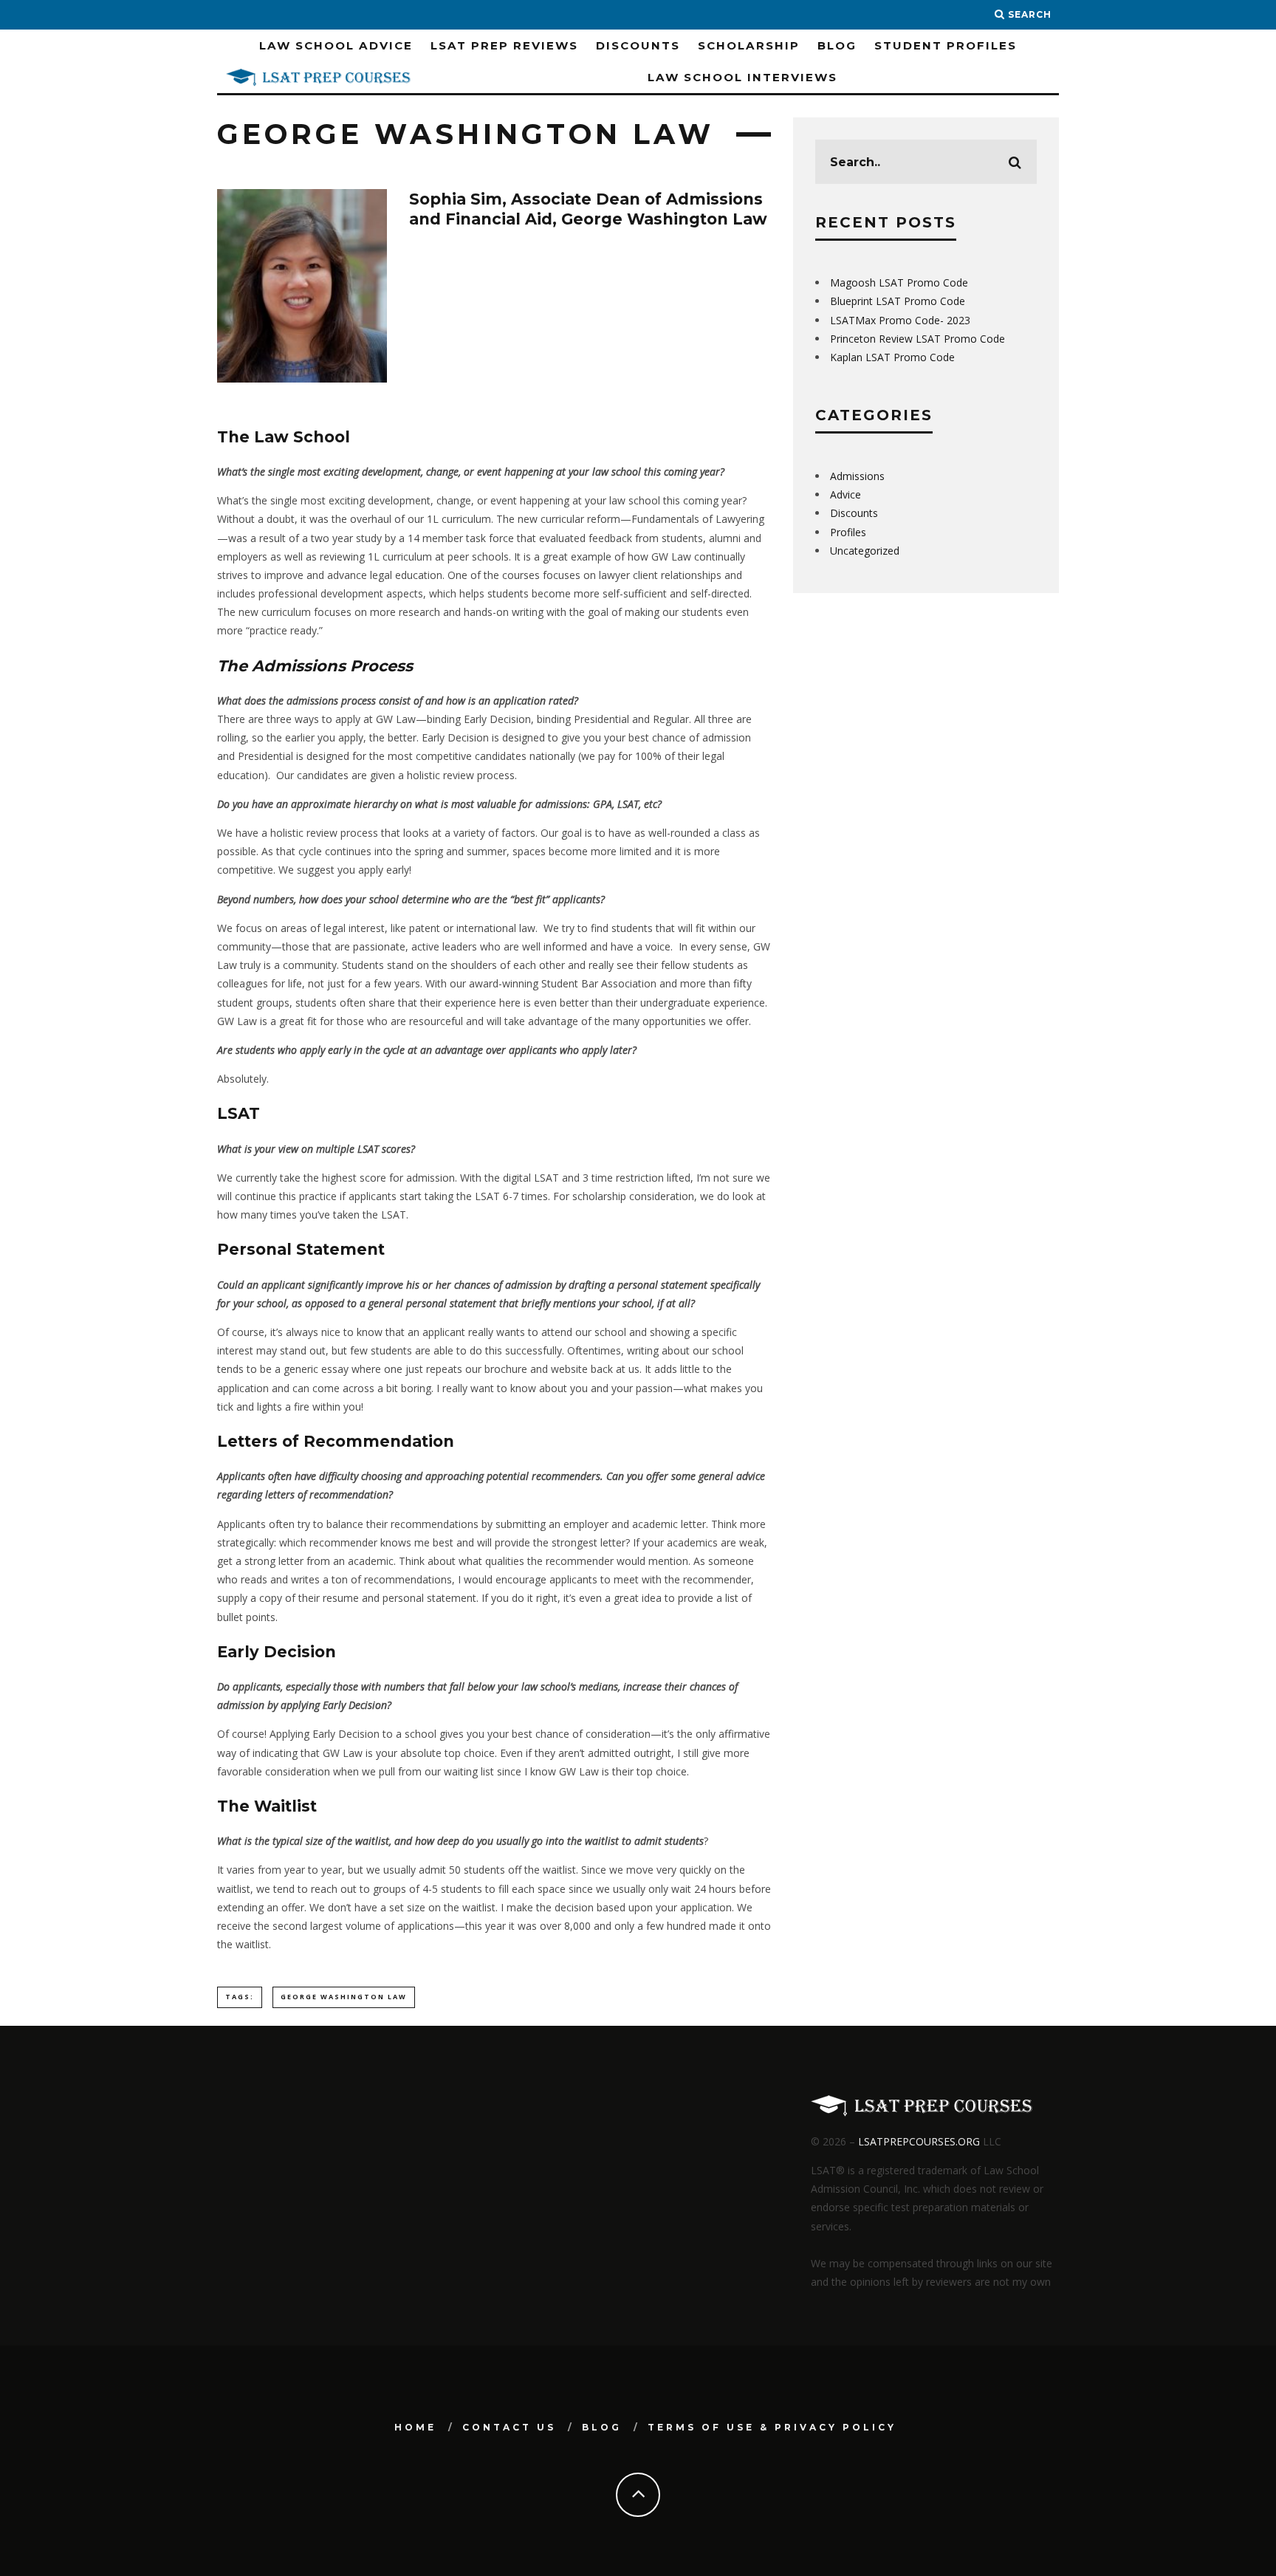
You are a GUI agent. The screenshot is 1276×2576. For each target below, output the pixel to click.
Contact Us (509, 2427)
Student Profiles (946, 45)
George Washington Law (344, 1997)
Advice (845, 494)
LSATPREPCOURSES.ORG (919, 2141)
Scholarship (749, 45)
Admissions (857, 476)
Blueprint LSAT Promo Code (898, 301)
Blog (837, 45)
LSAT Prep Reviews (504, 45)
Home (415, 2427)
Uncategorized (865, 551)
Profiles (848, 532)
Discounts (638, 45)
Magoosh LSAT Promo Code (899, 282)
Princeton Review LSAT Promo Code (917, 339)
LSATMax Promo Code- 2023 (900, 320)
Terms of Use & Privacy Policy (772, 2427)
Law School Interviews (742, 77)
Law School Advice (336, 45)
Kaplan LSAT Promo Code (892, 357)
